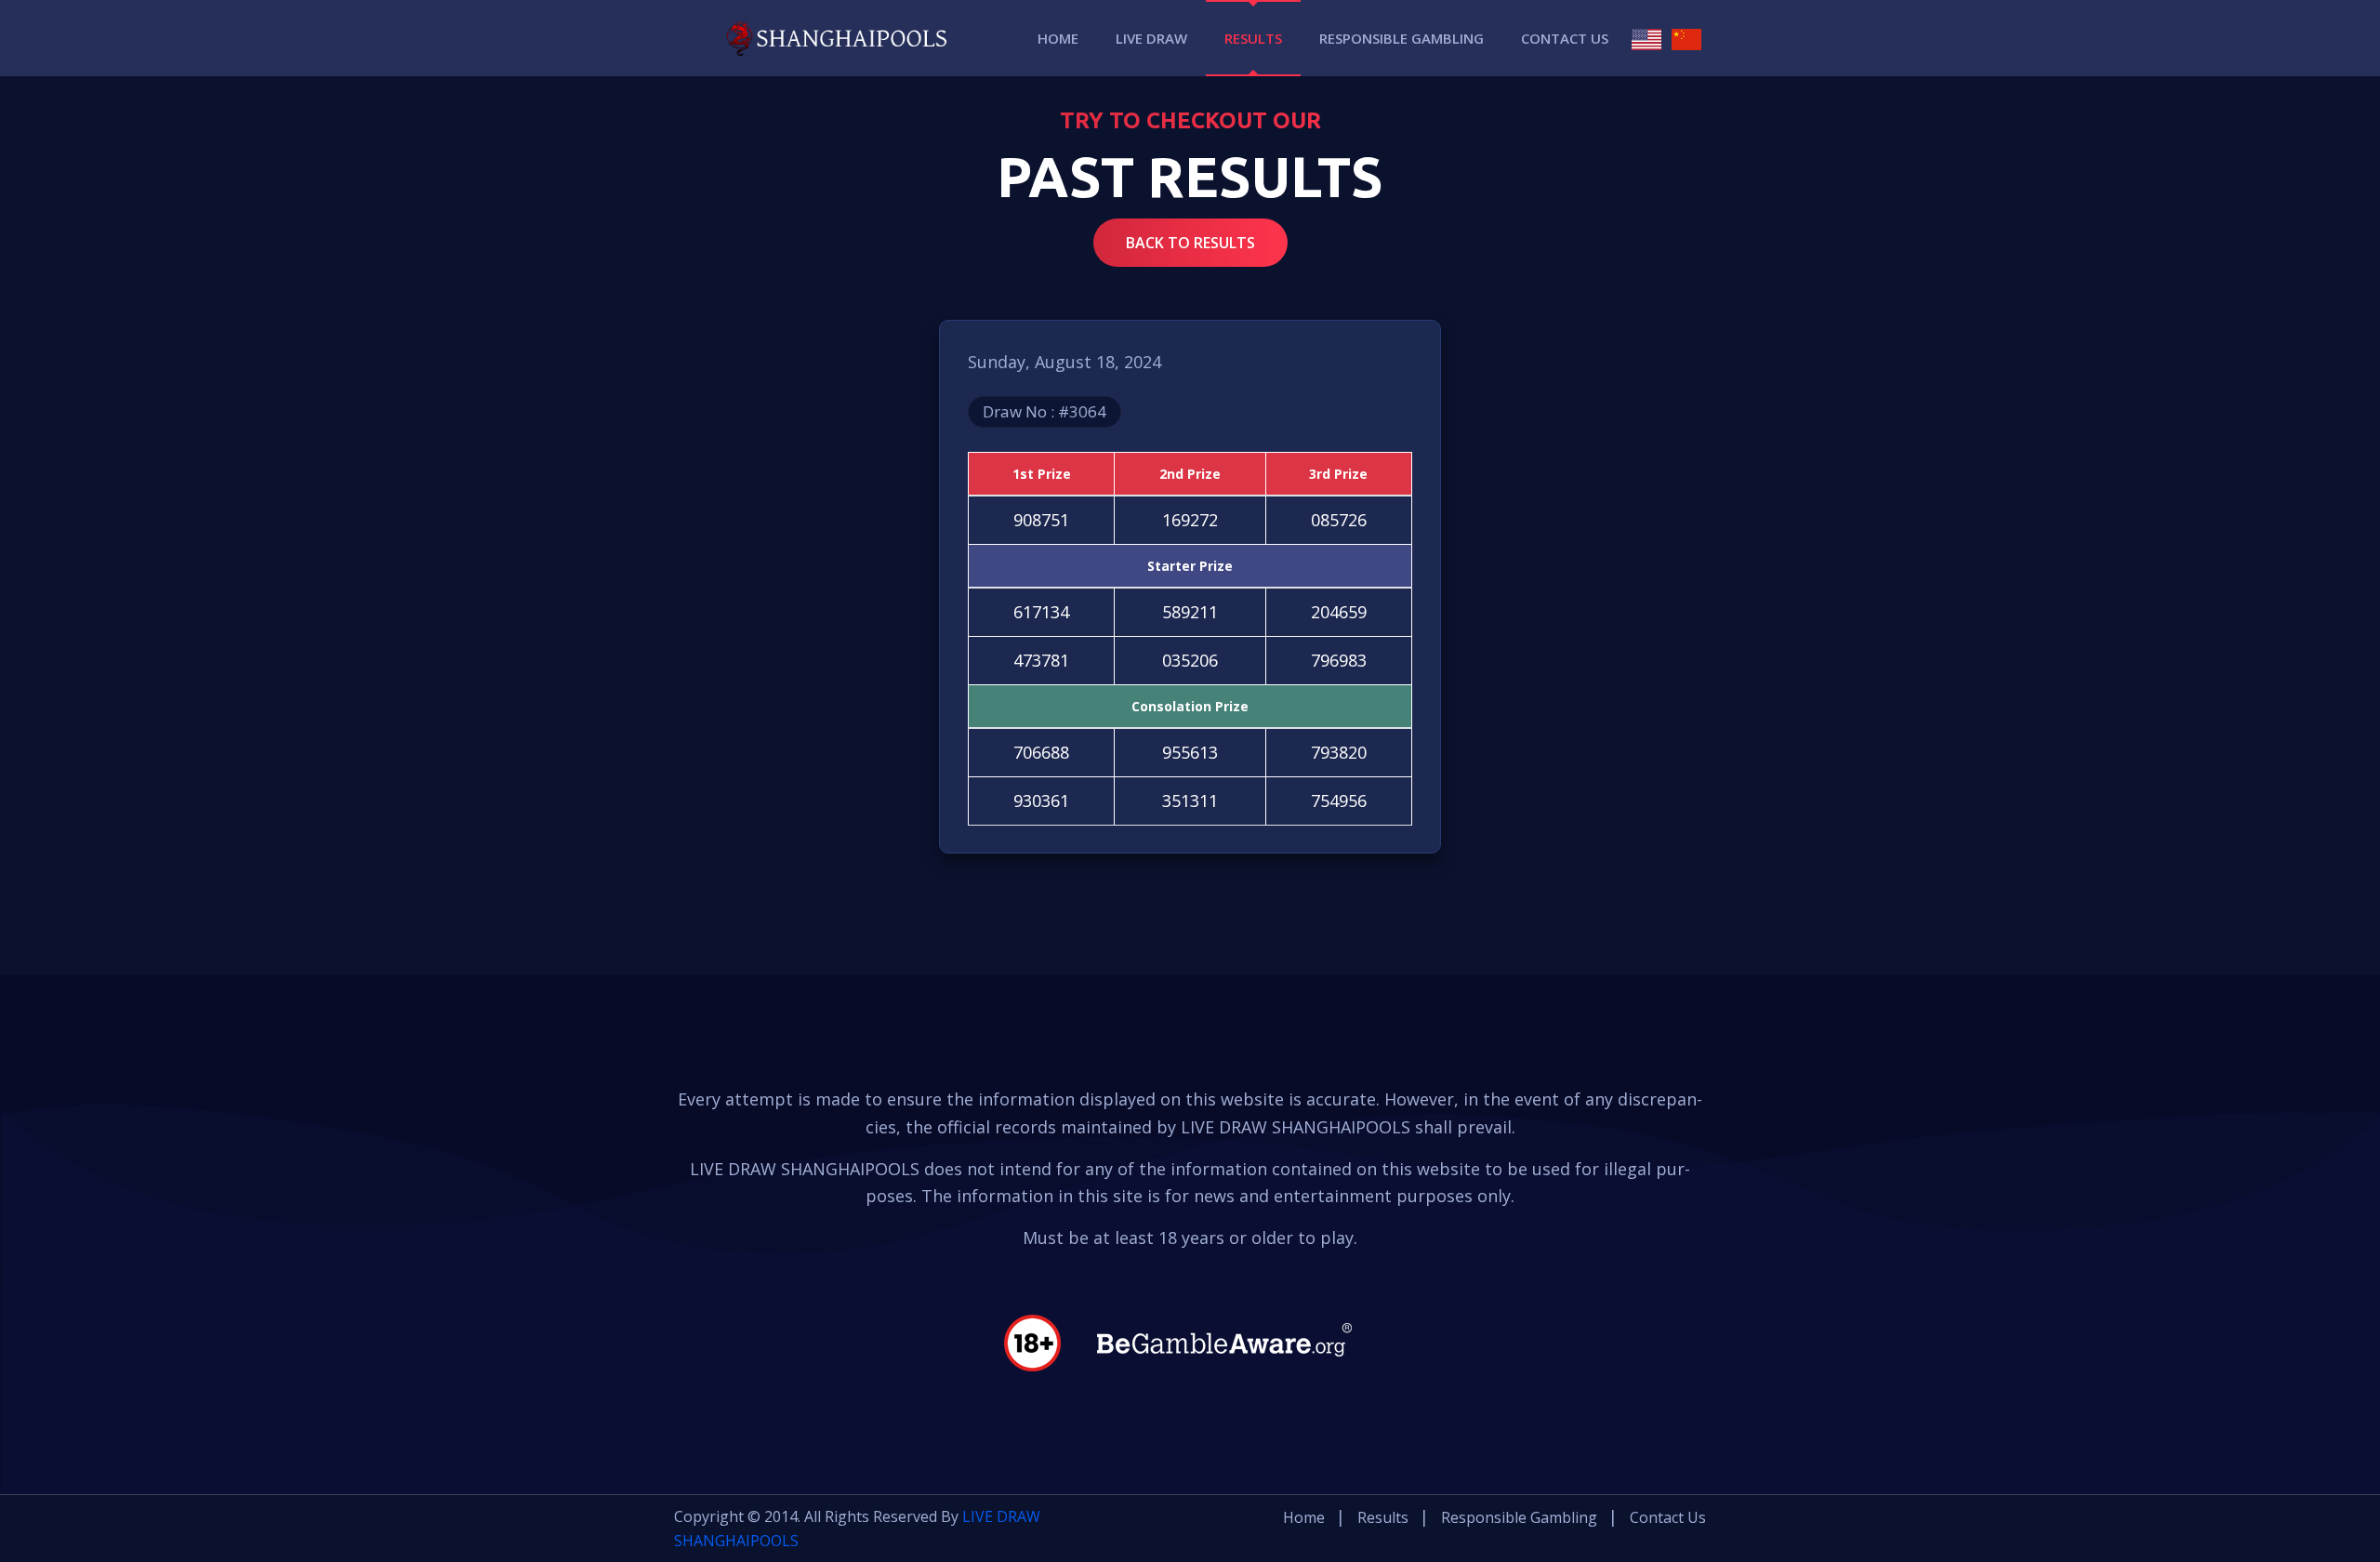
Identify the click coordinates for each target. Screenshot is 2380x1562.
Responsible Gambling (1402, 38)
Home (1058, 38)
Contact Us (1565, 38)
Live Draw (1151, 38)
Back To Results (1190, 243)
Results (1253, 38)
